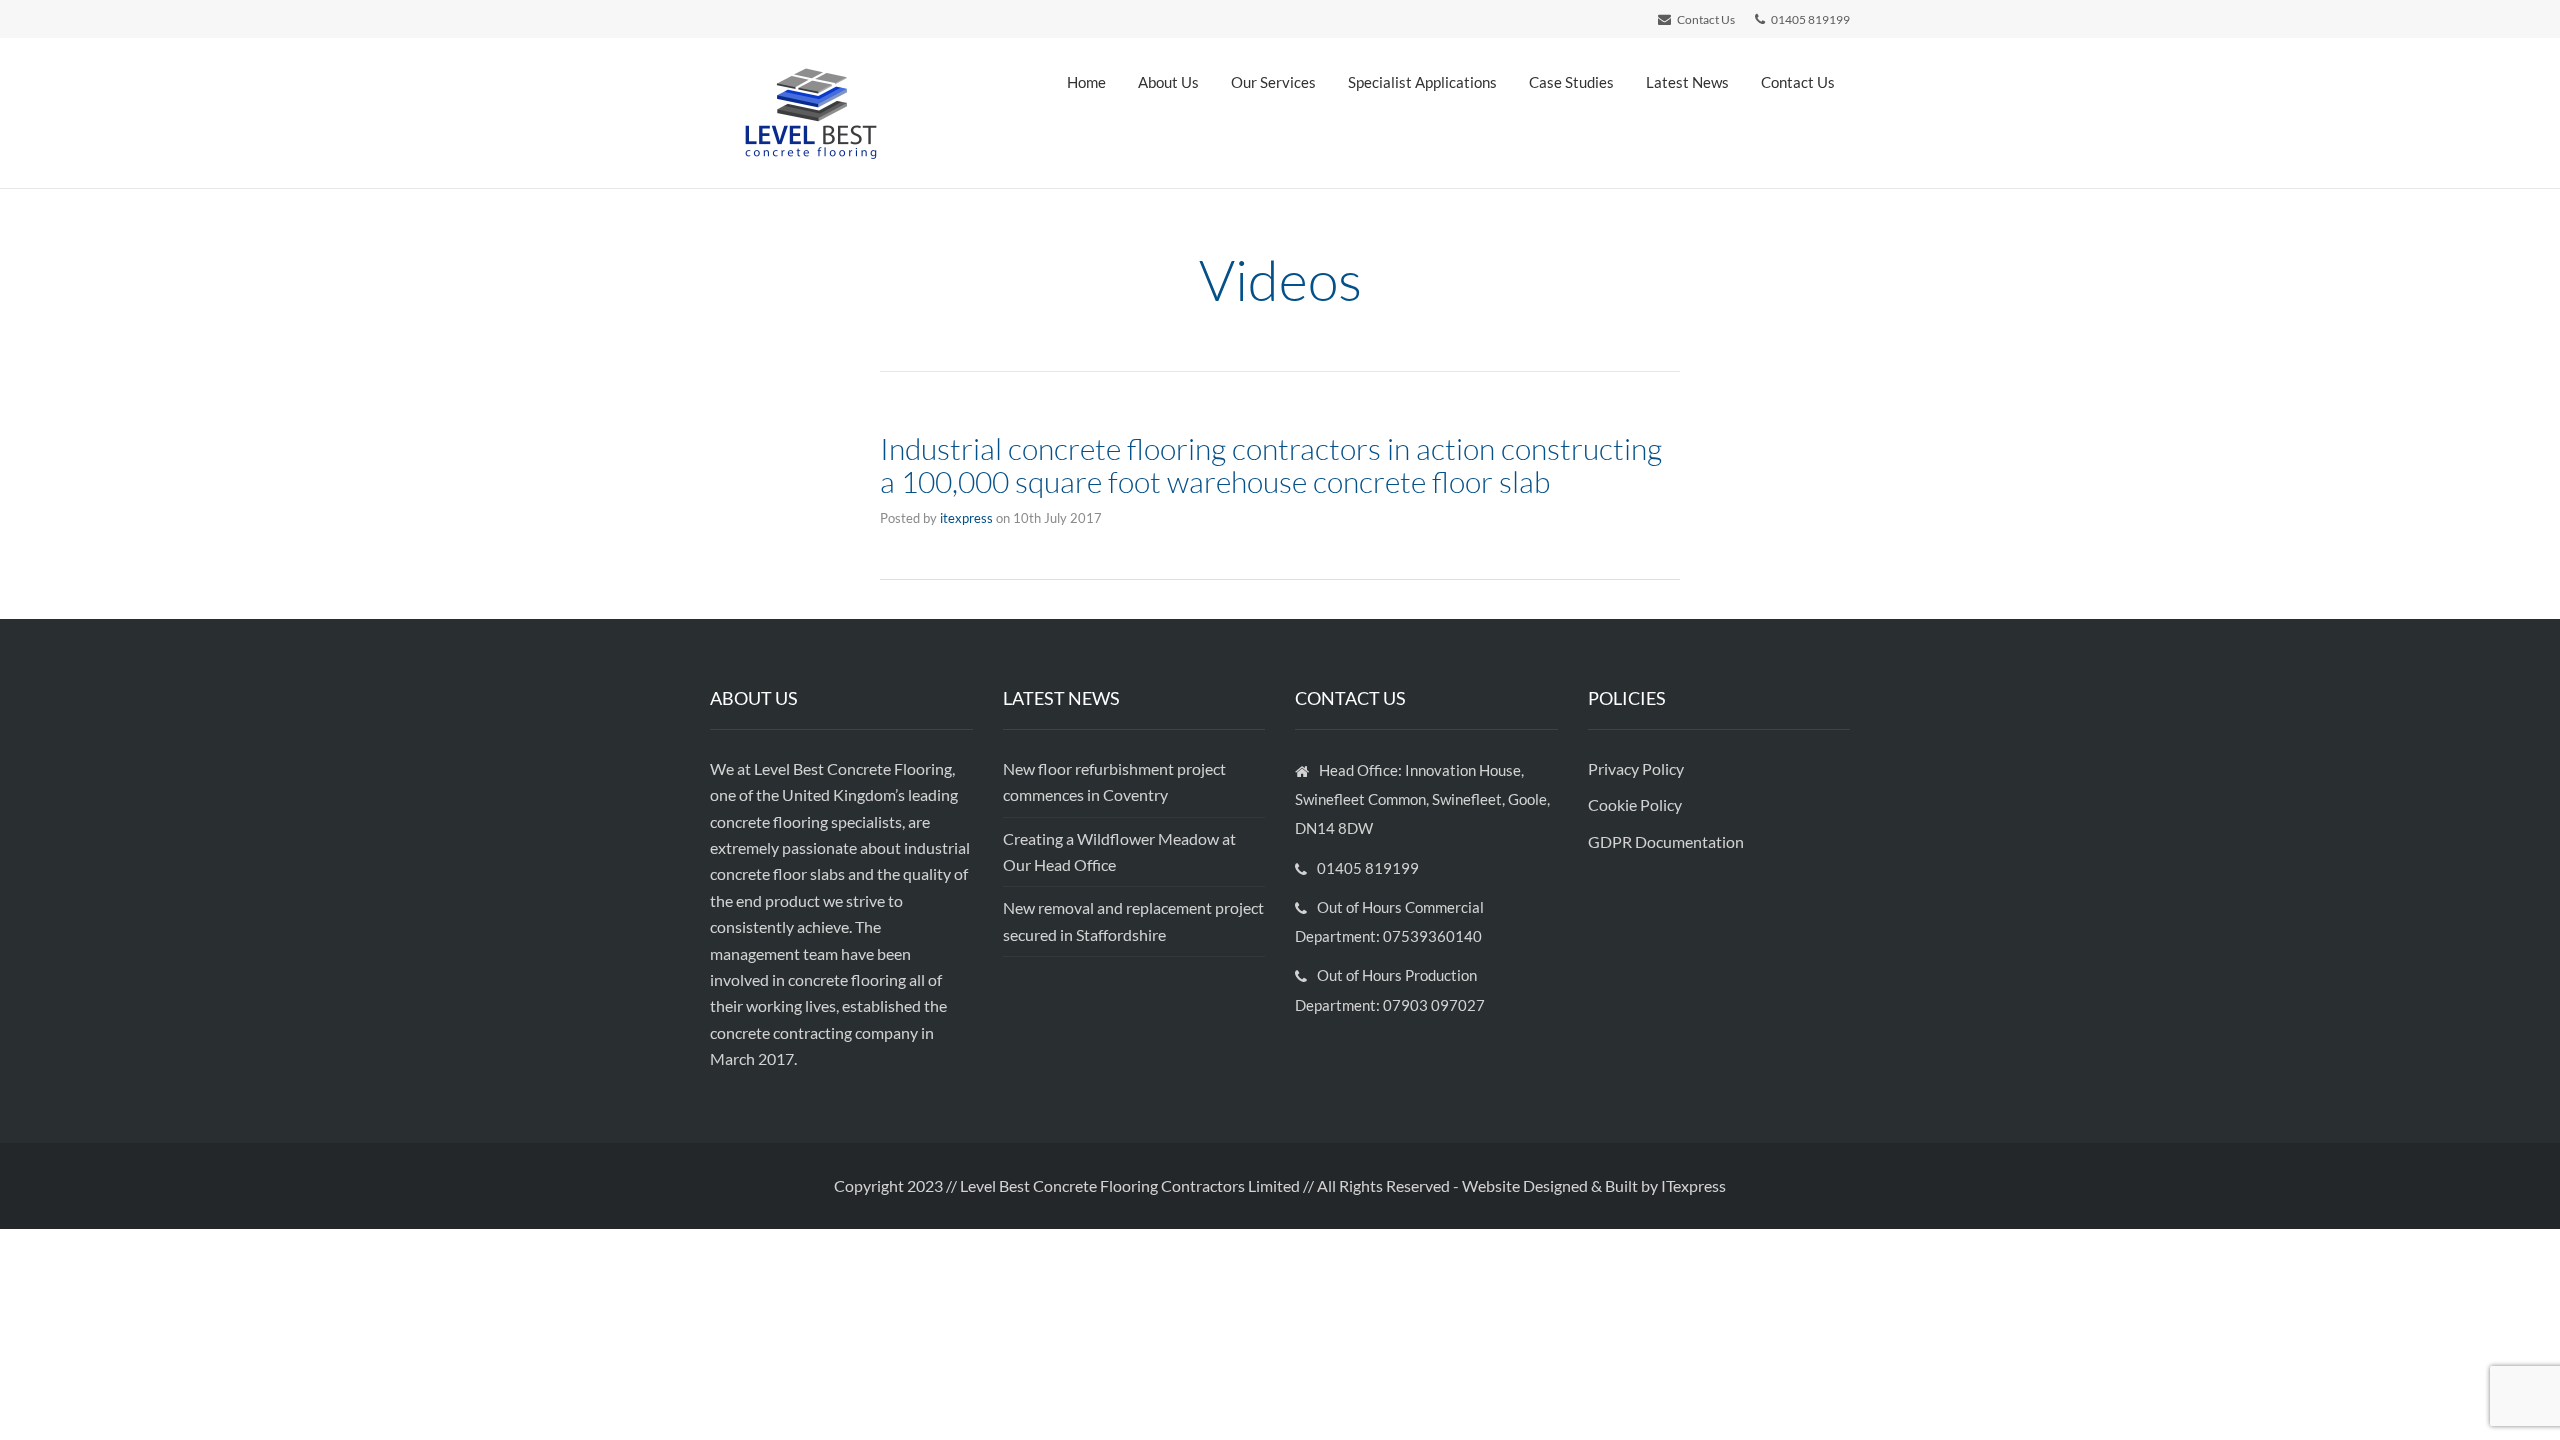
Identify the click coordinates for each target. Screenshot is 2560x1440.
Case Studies (1571, 82)
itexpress (966, 518)
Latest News (1687, 82)
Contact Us (1798, 82)
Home (1086, 82)
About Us (1168, 82)
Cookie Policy (1636, 804)
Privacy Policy (1637, 768)
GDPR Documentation (1666, 841)
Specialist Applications (1422, 82)
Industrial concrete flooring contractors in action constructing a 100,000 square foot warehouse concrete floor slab (1271, 465)
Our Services (1273, 82)
